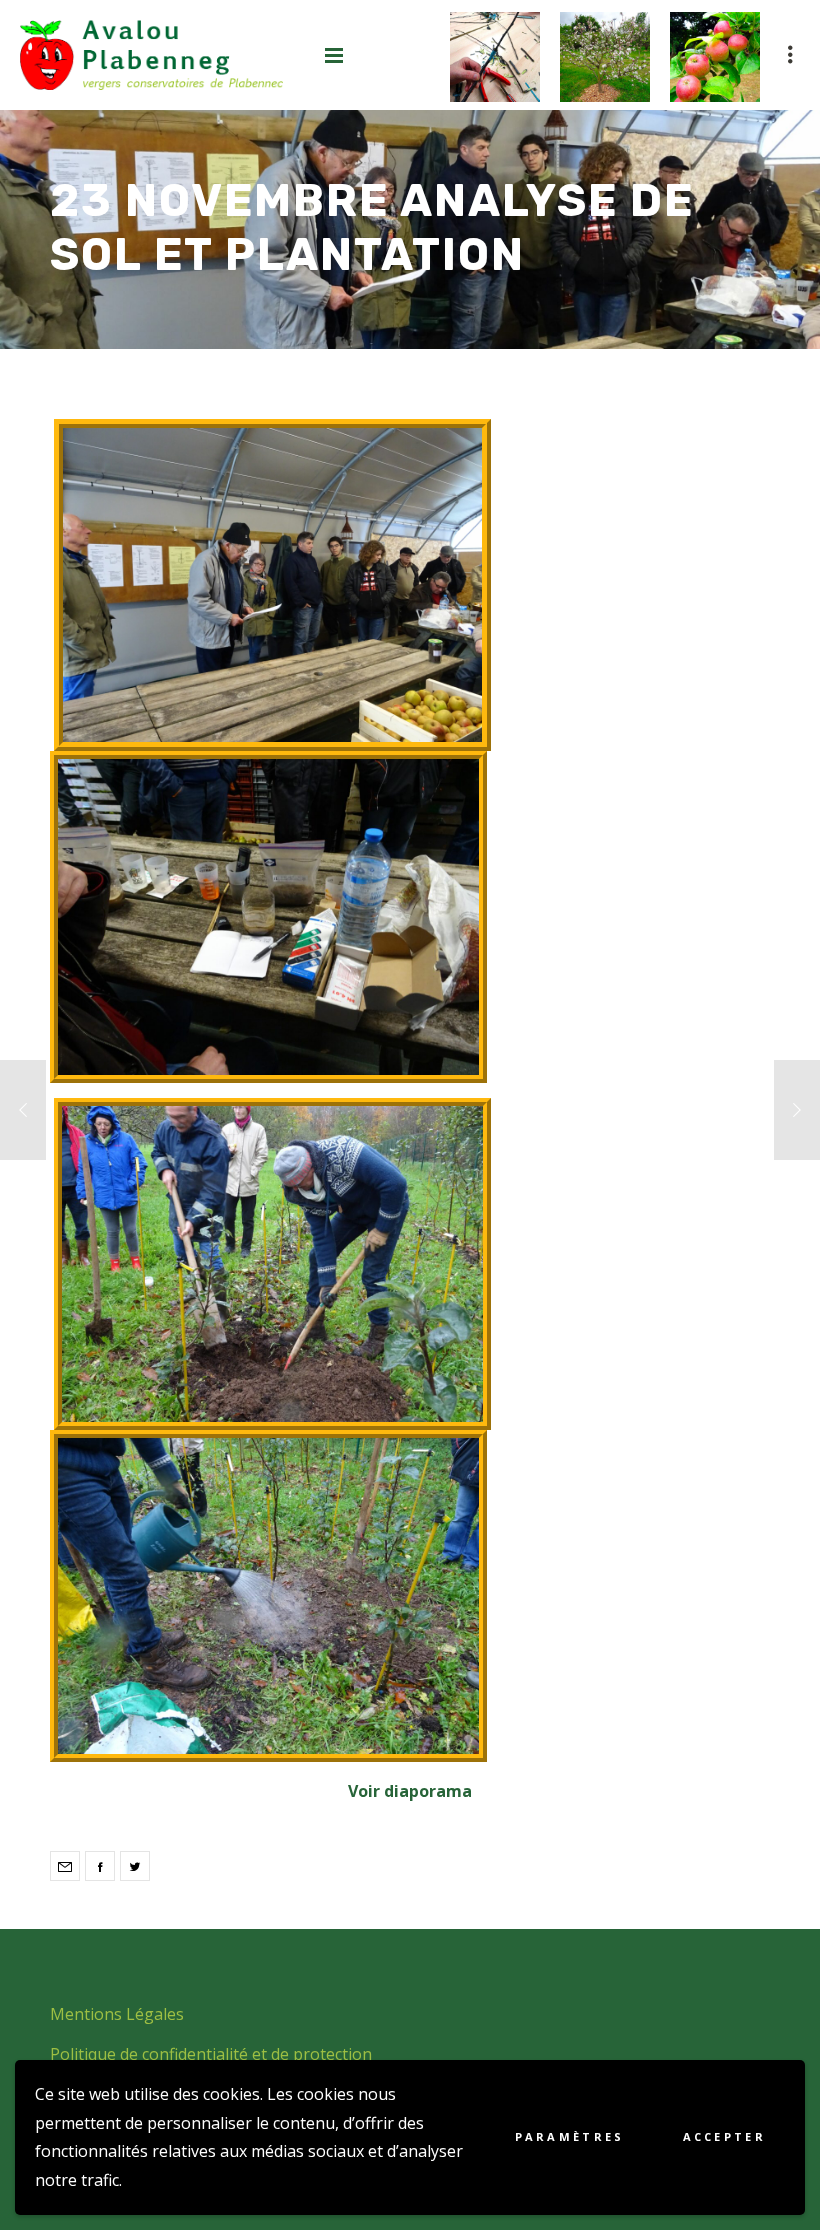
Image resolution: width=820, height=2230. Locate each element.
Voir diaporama (410, 1791)
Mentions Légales (117, 2014)
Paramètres (570, 2136)
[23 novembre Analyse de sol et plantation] (65, 1866)
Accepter (724, 2136)
